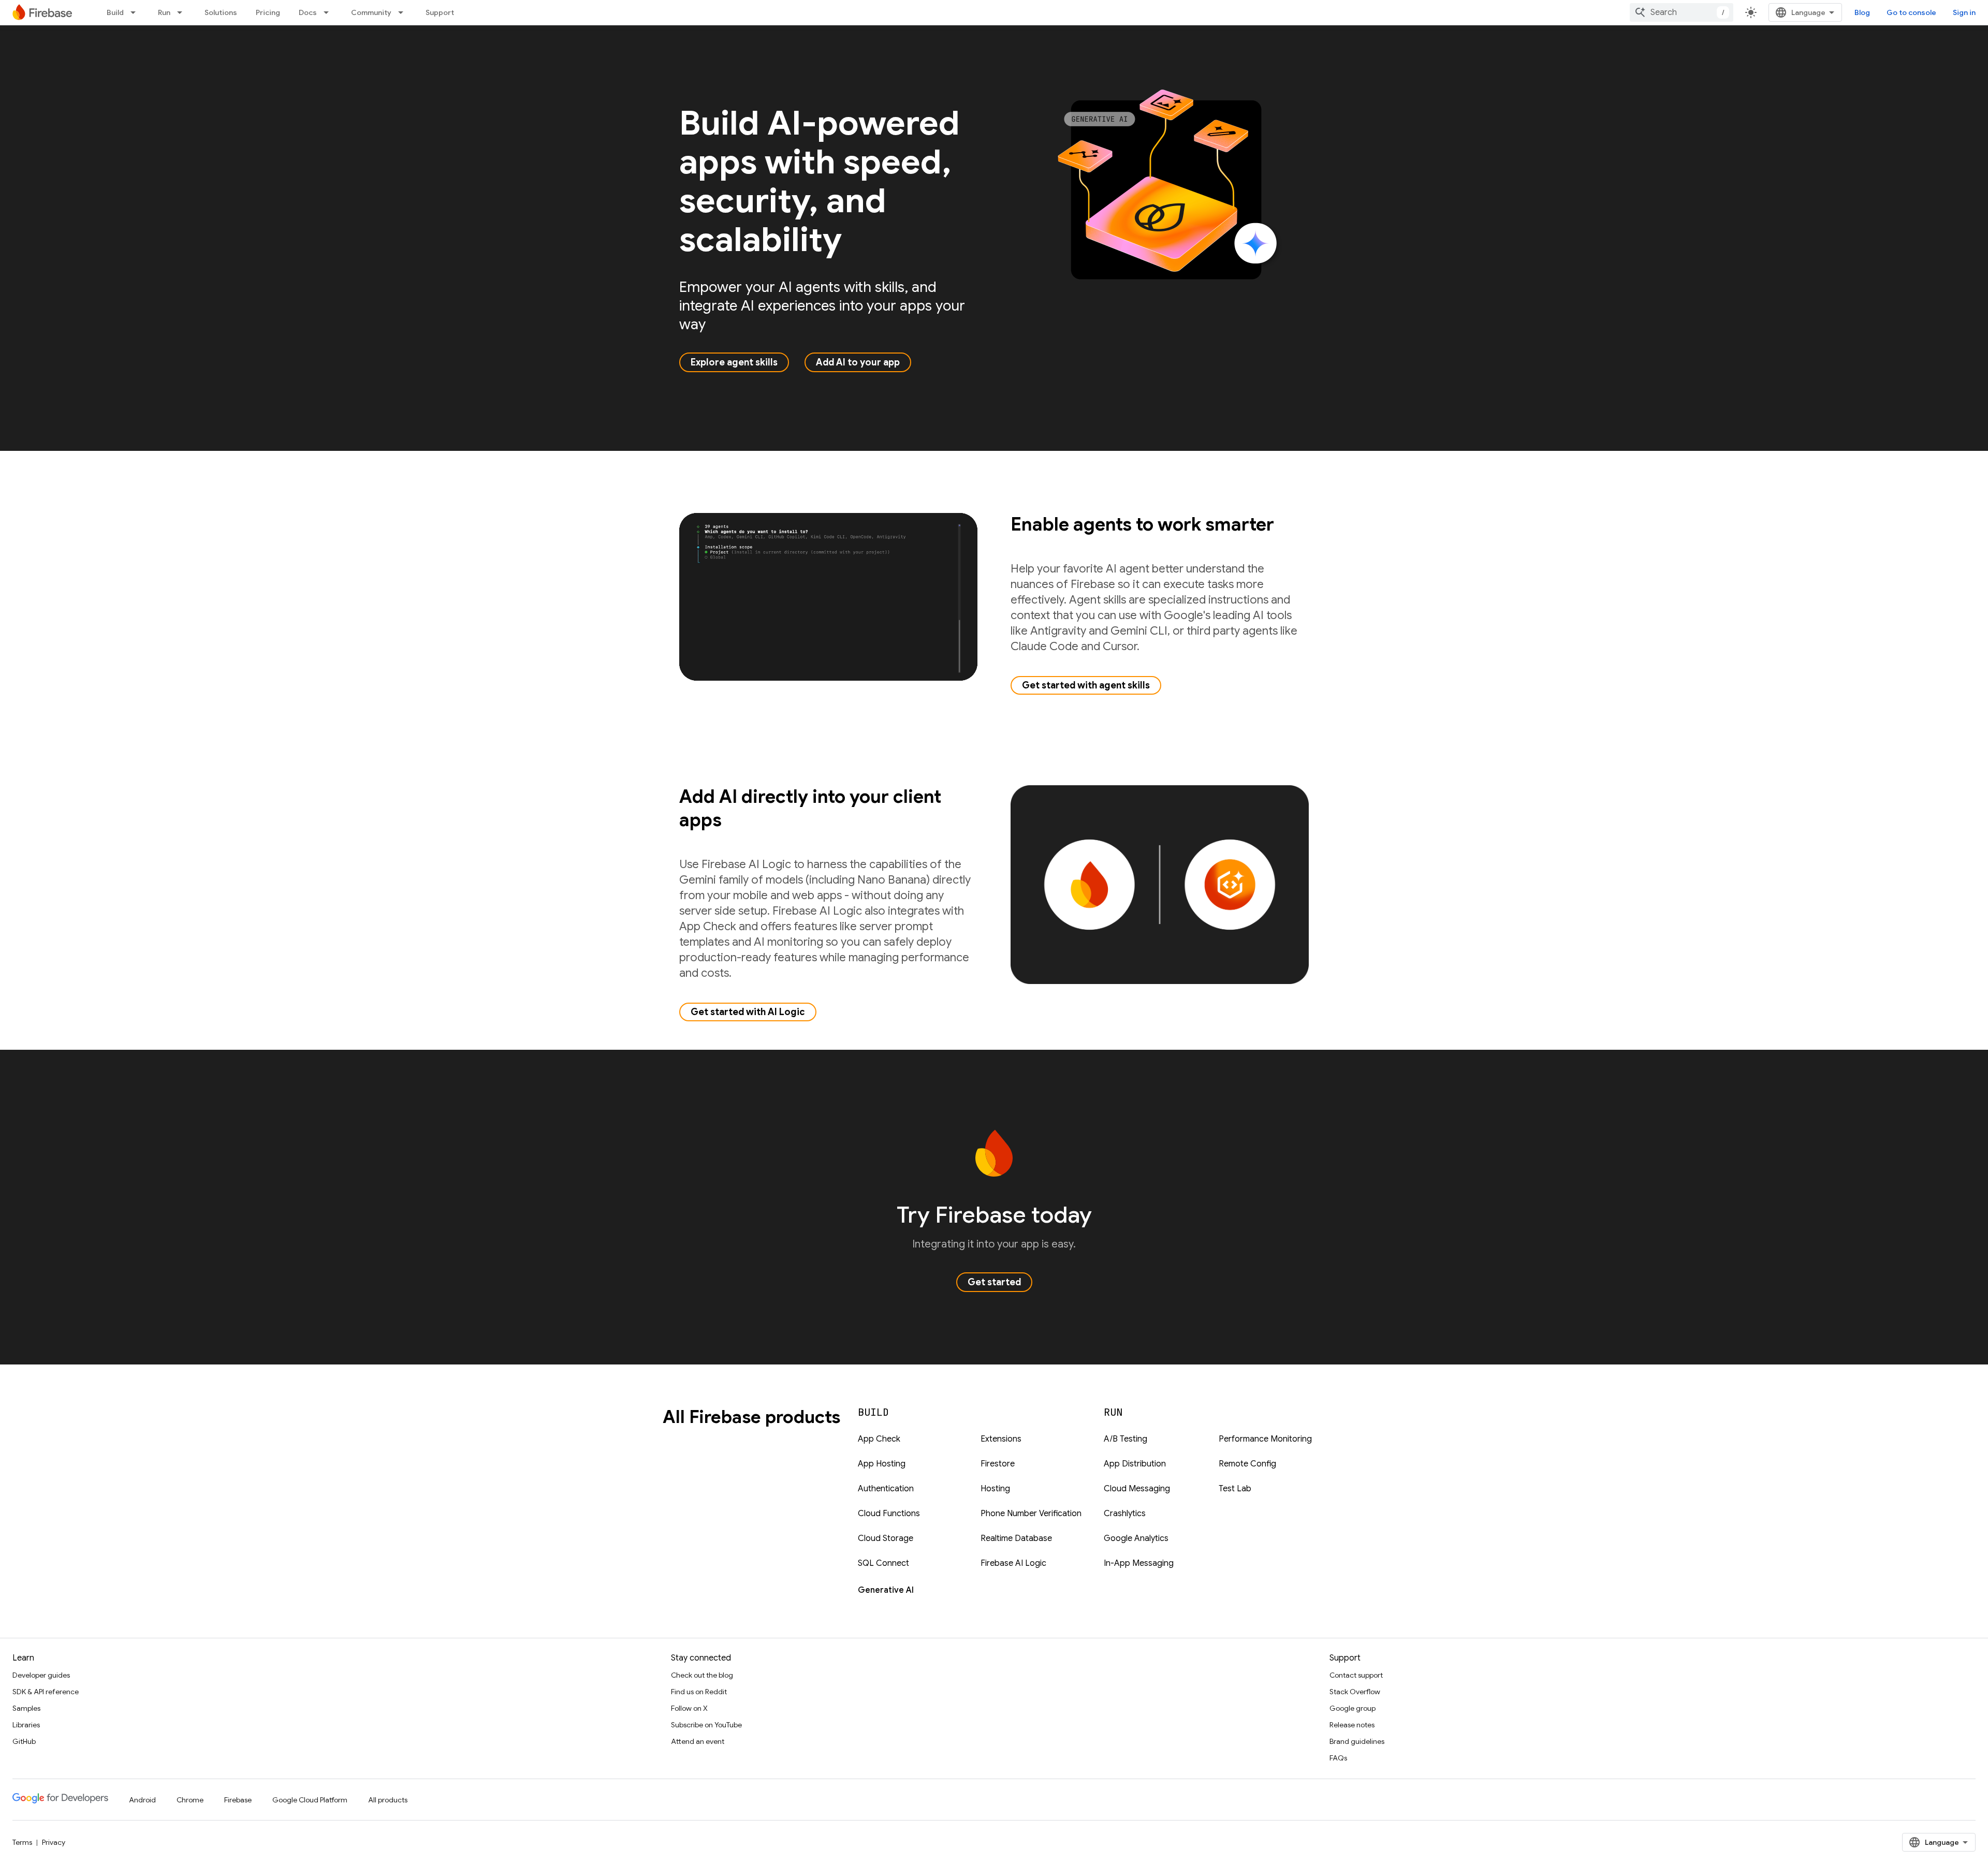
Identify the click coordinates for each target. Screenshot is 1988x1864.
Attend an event (698, 1741)
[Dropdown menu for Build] (136, 12)
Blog (1862, 12)
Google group (1353, 1708)
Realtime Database (1016, 1538)
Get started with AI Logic (748, 1012)
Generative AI (886, 1590)
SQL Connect (883, 1563)
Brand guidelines (1357, 1741)
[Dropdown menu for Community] (404, 12)
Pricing (268, 12)
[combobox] (1682, 12)
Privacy (54, 1842)
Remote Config (1247, 1464)
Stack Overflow (1355, 1692)
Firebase (238, 1800)
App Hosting (882, 1464)
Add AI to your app (858, 362)
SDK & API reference (46, 1692)
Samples (26, 1708)
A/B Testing (1125, 1439)
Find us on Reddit (699, 1692)
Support (440, 12)
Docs (308, 12)
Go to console (1911, 12)
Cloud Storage (886, 1538)
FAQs (1338, 1758)
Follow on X (689, 1708)
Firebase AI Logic (1013, 1563)
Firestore (998, 1464)
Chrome (190, 1800)
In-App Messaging (1139, 1563)
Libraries (26, 1725)
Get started (994, 1282)
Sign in (1964, 12)
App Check (879, 1439)
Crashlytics (1125, 1514)
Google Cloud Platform (310, 1800)
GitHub (24, 1741)
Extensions (1001, 1439)
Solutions (221, 12)
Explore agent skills (734, 362)
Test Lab (1235, 1489)
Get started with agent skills (1086, 685)
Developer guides (41, 1675)
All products (388, 1800)
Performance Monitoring (1265, 1439)
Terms (22, 1842)
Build (115, 12)
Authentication (886, 1489)
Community (371, 12)
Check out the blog (702, 1675)
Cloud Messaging (1137, 1489)
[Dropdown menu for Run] (183, 12)
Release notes (1352, 1725)
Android (142, 1800)
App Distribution (1135, 1464)
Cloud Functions (889, 1514)
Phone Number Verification (1031, 1514)
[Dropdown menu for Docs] (329, 12)
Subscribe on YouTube (706, 1725)
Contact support (1356, 1675)
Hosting (995, 1489)
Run (164, 12)
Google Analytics (1136, 1538)
